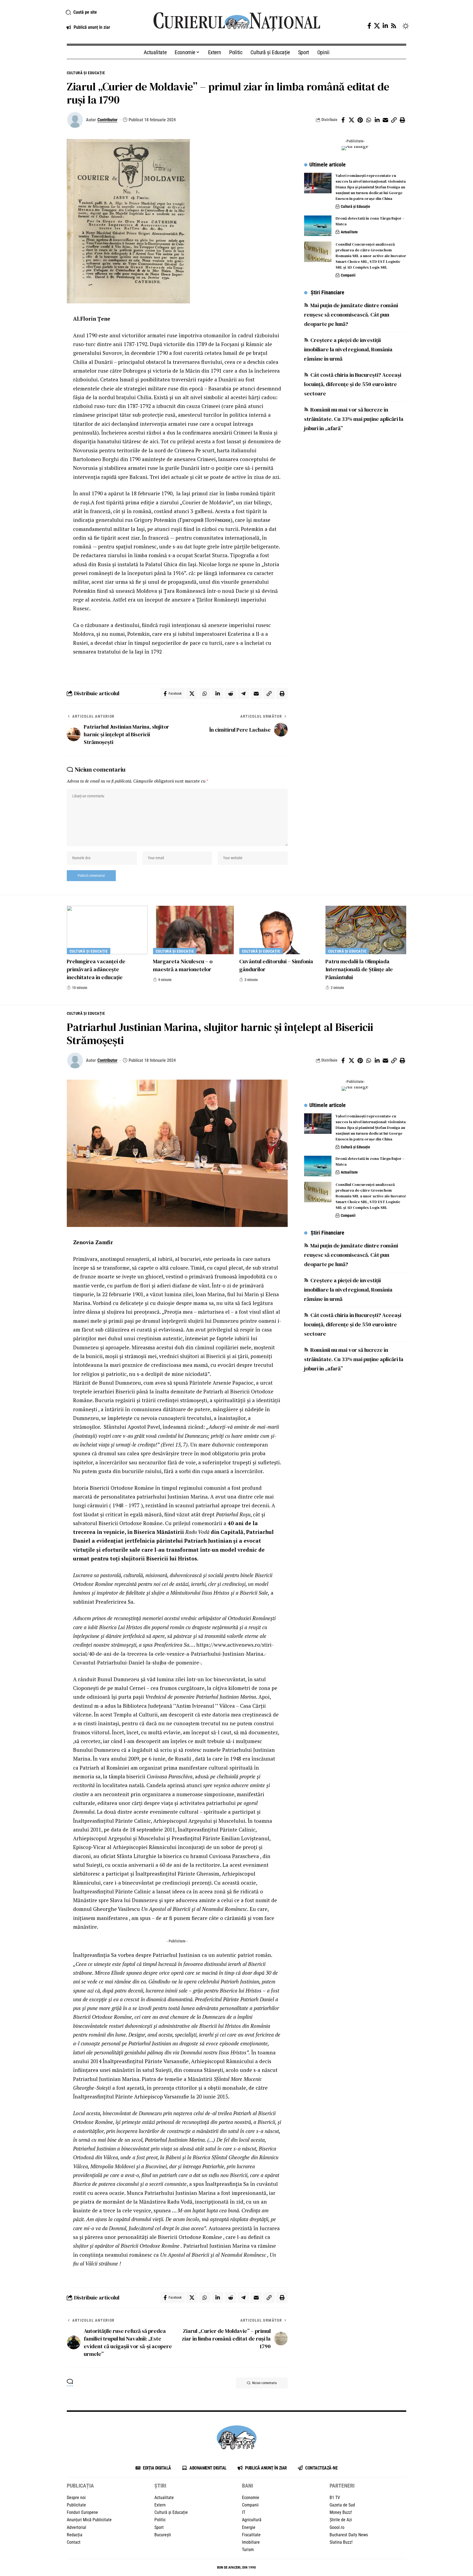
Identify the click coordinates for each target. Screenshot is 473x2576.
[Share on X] (351, 120)
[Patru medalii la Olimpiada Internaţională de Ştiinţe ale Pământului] (366, 930)
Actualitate (349, 232)
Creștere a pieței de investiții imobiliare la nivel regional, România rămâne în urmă (348, 349)
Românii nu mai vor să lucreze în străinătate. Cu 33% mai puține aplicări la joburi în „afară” (354, 419)
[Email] (385, 120)
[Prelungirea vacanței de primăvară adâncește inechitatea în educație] (107, 930)
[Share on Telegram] (243, 694)
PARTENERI (342, 2486)
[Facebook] (369, 26)
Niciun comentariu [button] (264, 2383)
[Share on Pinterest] (360, 120)
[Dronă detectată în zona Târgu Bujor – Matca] (318, 226)
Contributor (107, 120)
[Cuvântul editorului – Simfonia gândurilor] (280, 930)
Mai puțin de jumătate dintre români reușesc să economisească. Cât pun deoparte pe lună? (351, 315)
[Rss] (394, 26)
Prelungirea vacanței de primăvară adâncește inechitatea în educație (96, 969)
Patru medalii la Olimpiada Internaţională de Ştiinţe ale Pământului (359, 969)
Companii (348, 275)
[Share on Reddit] (230, 694)
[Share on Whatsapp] (368, 120)
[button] (103, 12)
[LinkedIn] (385, 26)
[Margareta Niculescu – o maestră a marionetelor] (193, 930)
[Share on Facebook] (343, 120)
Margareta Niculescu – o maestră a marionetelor (183, 965)
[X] (377, 26)
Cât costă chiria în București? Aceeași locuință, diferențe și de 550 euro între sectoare (353, 384)
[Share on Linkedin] (377, 120)
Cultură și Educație (86, 73)
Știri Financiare (328, 292)
